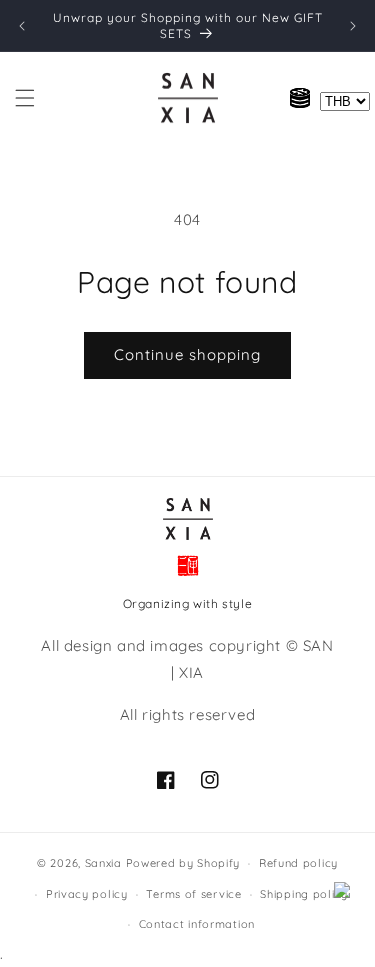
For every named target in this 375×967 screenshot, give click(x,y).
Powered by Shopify (183, 863)
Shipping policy (304, 894)
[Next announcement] (353, 26)
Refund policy (298, 863)
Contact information (197, 924)
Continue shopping (187, 354)
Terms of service (193, 894)
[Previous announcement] (22, 26)
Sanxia (103, 863)
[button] (25, 98)
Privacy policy (87, 894)
